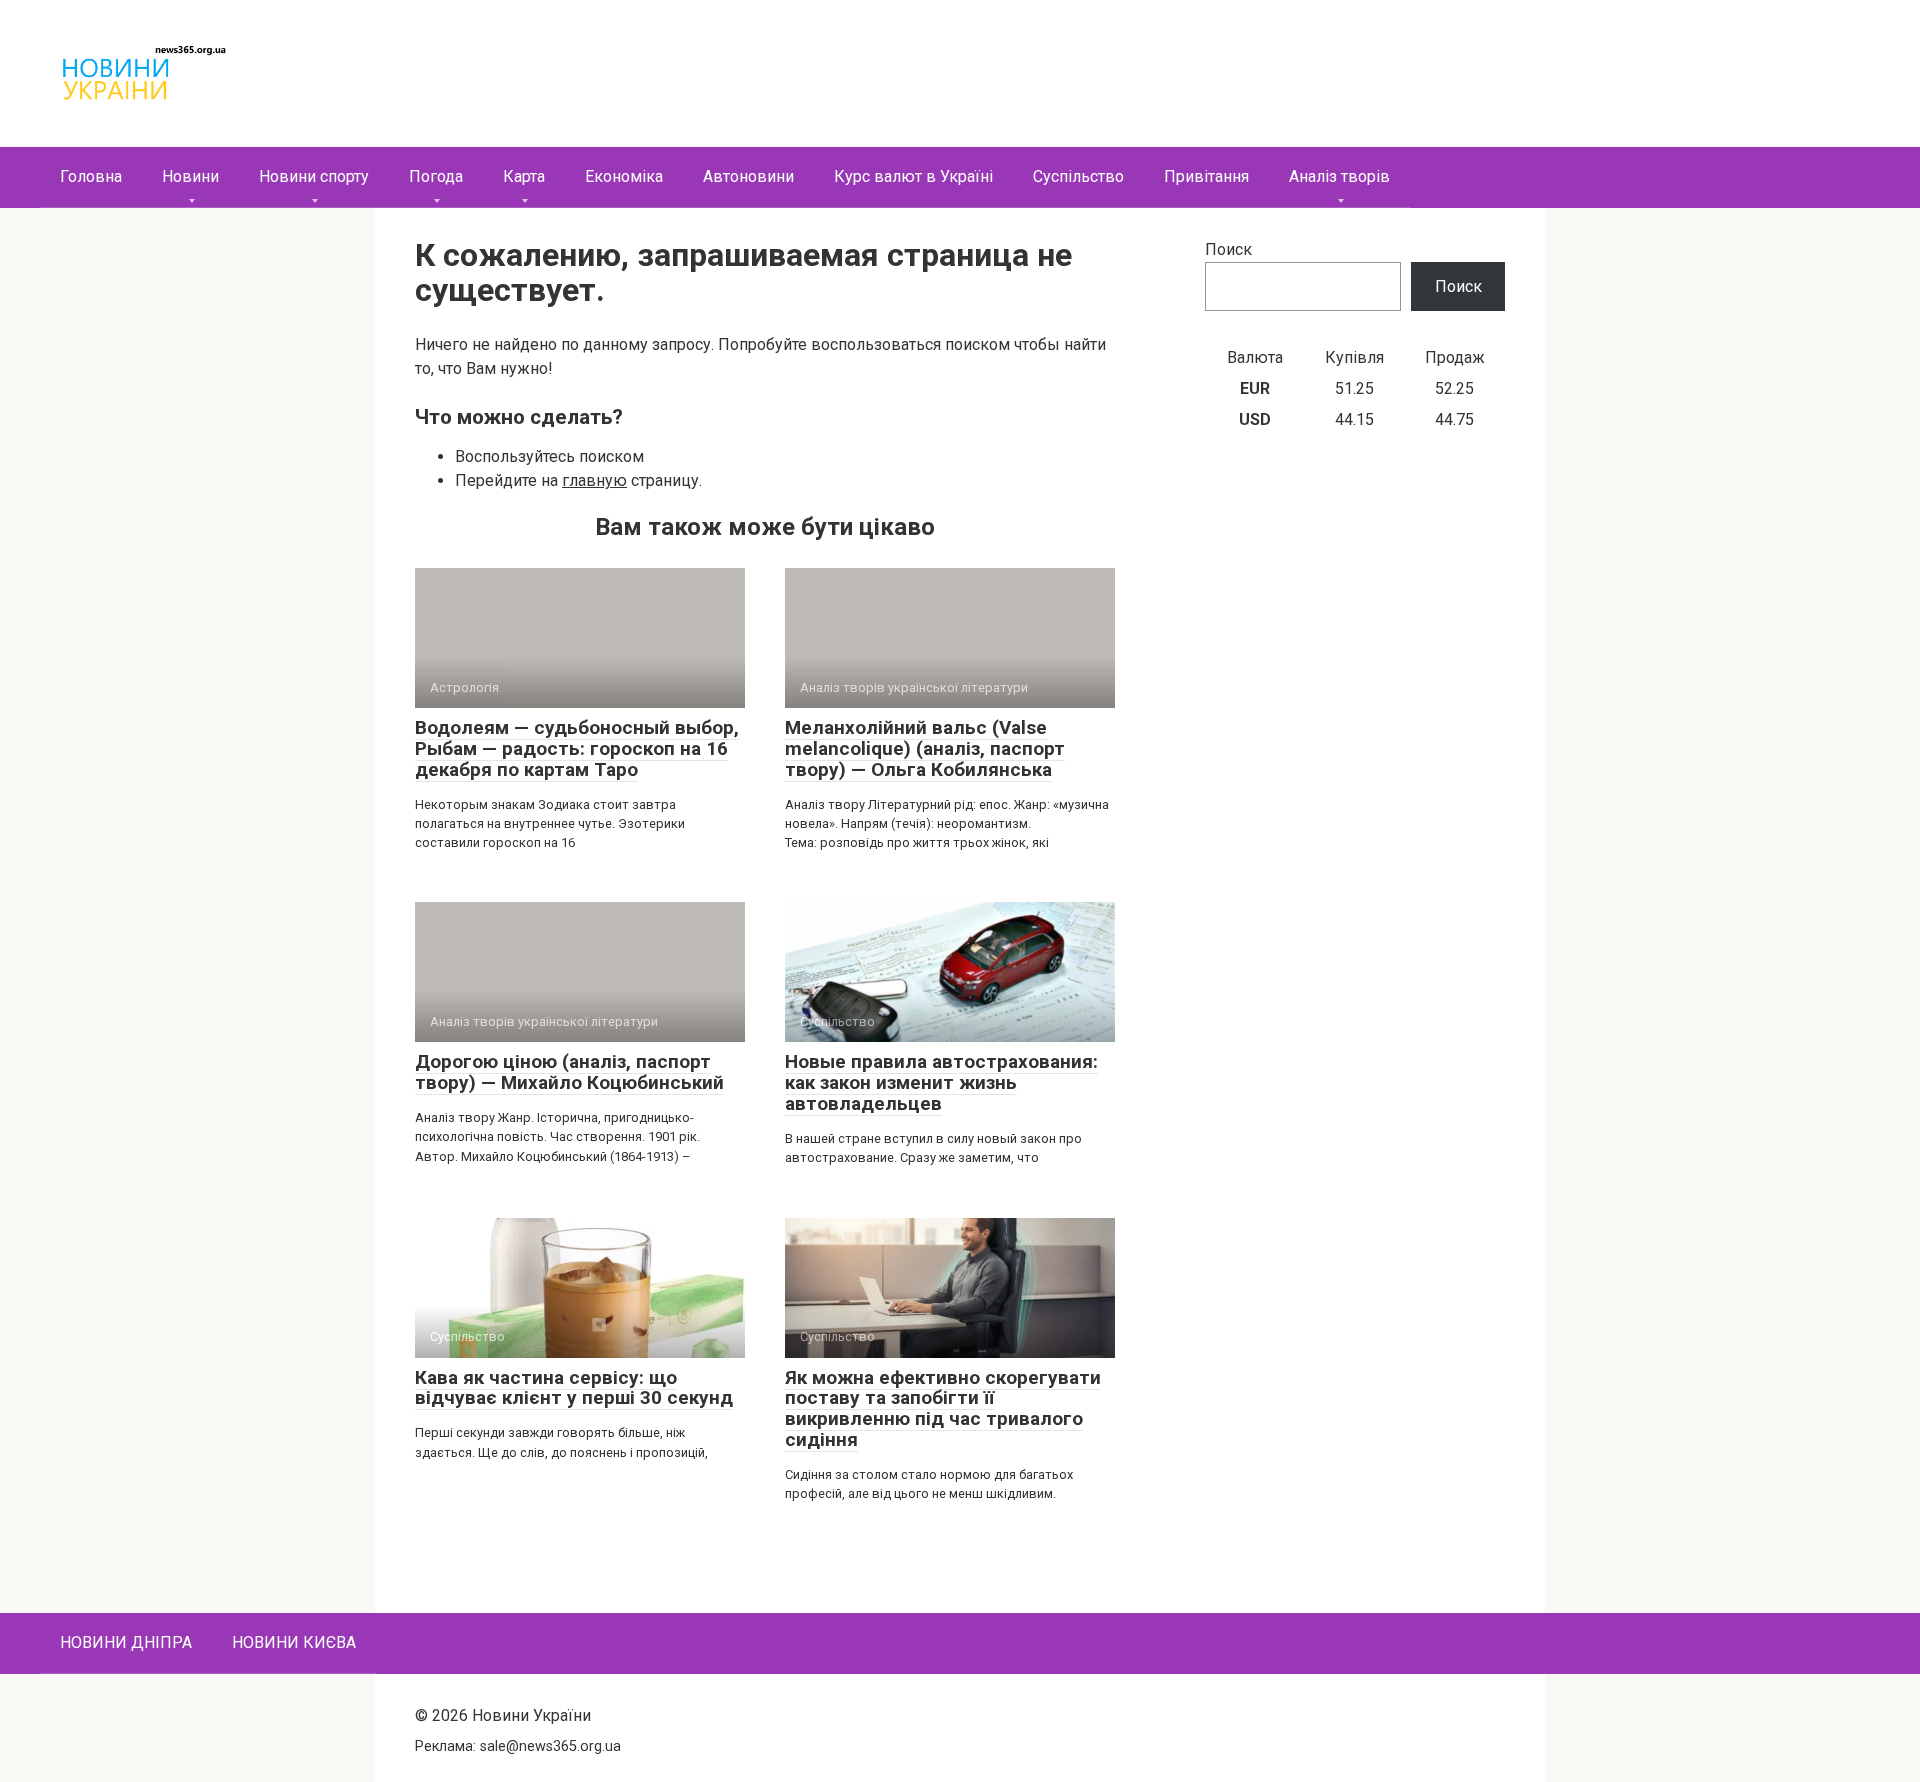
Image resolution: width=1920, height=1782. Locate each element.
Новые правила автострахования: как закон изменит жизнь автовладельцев (941, 1082)
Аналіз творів (1339, 176)
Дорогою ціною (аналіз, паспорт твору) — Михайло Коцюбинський (569, 1072)
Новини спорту (314, 176)
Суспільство (1078, 176)
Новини (190, 176)
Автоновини (748, 176)
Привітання (1206, 176)
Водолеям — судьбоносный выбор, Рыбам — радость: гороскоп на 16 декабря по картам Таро (577, 748)
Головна (91, 176)
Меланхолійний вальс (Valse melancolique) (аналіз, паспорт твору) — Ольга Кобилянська (925, 748)
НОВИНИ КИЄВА (294, 1642)
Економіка (624, 176)
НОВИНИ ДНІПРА (126, 1642)
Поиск (1228, 249)
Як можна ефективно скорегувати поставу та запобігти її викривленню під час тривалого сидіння (943, 1409)
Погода (436, 176)
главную (594, 480)
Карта (524, 176)
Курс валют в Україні (913, 176)
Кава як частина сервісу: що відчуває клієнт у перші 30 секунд (574, 1388)
